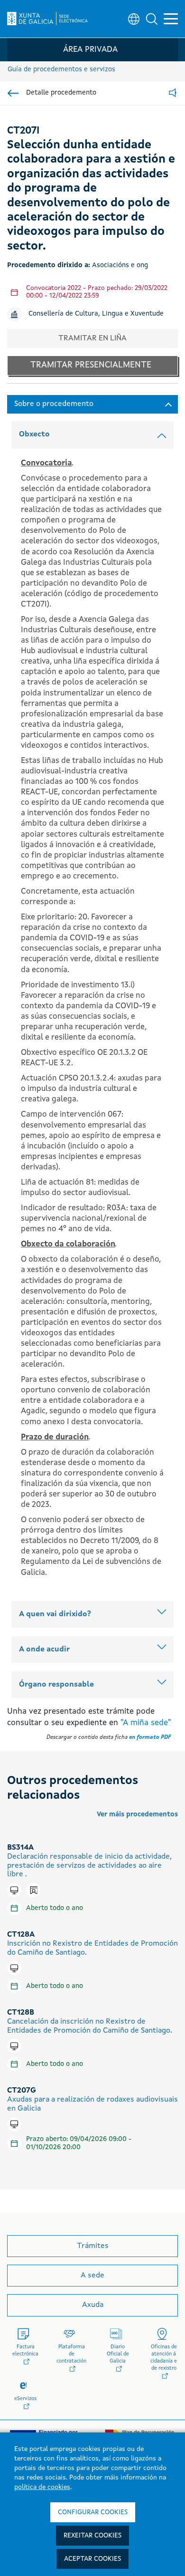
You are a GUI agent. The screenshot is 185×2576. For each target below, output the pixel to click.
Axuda (93, 2305)
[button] (152, 19)
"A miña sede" (146, 1723)
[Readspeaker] (173, 93)
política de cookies (42, 2487)
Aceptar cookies (92, 2559)
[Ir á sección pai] (13, 93)
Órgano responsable (56, 1685)
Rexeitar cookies (92, 2536)
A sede (92, 2276)
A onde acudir (44, 1650)
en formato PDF (150, 1737)
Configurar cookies (93, 2512)
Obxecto (34, 434)
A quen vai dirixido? (55, 1614)
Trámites (93, 2246)
